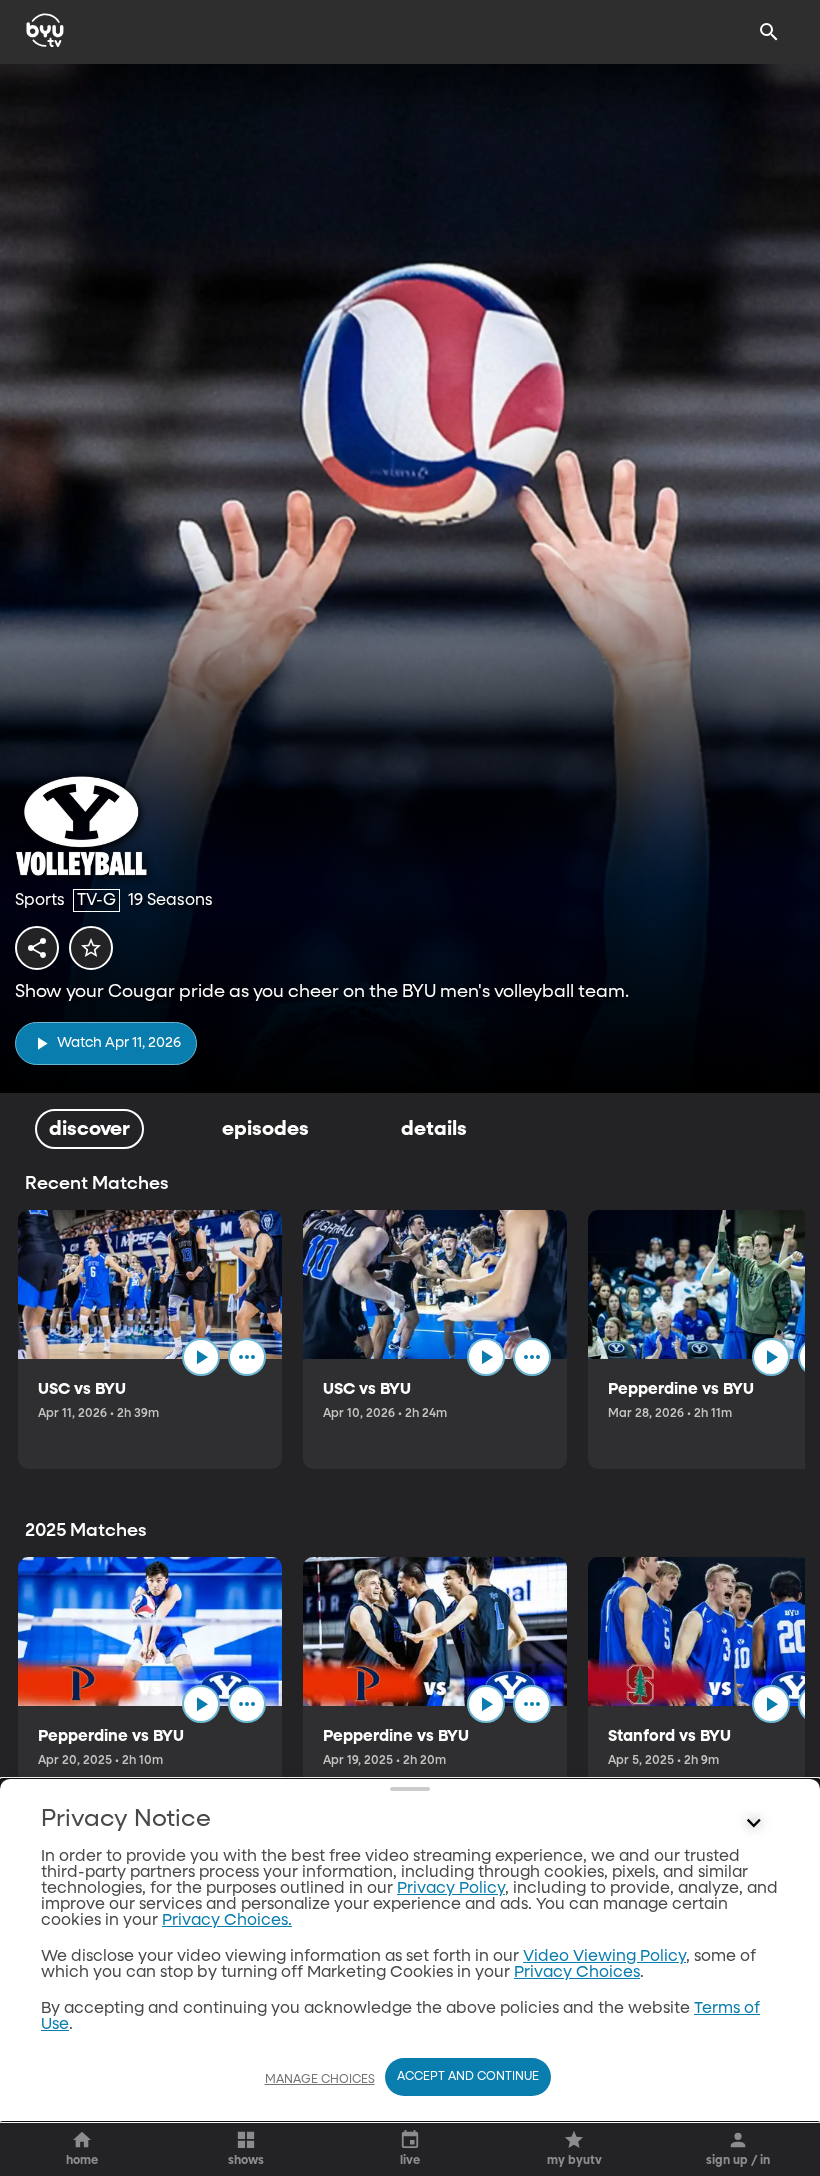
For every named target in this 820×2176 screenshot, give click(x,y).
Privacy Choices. (227, 1921)
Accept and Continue (468, 2077)
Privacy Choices (577, 1973)
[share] (37, 948)
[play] (201, 1357)
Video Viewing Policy (604, 1957)
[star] (91, 948)
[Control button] (754, 1824)
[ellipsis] (247, 1357)
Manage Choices (320, 2080)
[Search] (769, 32)
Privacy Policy (451, 1889)
